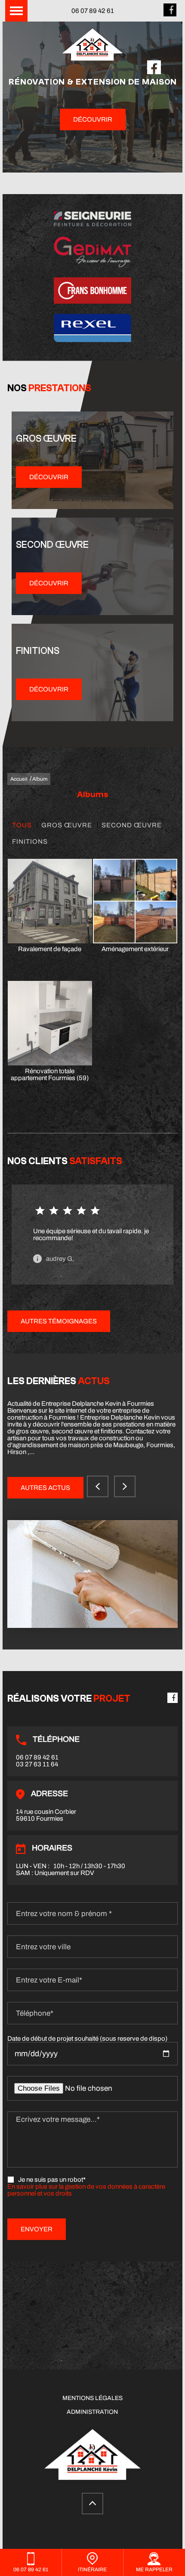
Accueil (19, 779)
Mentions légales (92, 2398)
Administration (92, 2412)
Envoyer (37, 2229)
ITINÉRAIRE (92, 2570)
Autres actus (45, 1488)
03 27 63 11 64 (37, 1764)
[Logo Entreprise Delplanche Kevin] (92, 46)
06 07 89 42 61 (93, 11)
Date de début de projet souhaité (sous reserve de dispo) (87, 2039)
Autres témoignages (59, 1321)
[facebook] (170, 14)
